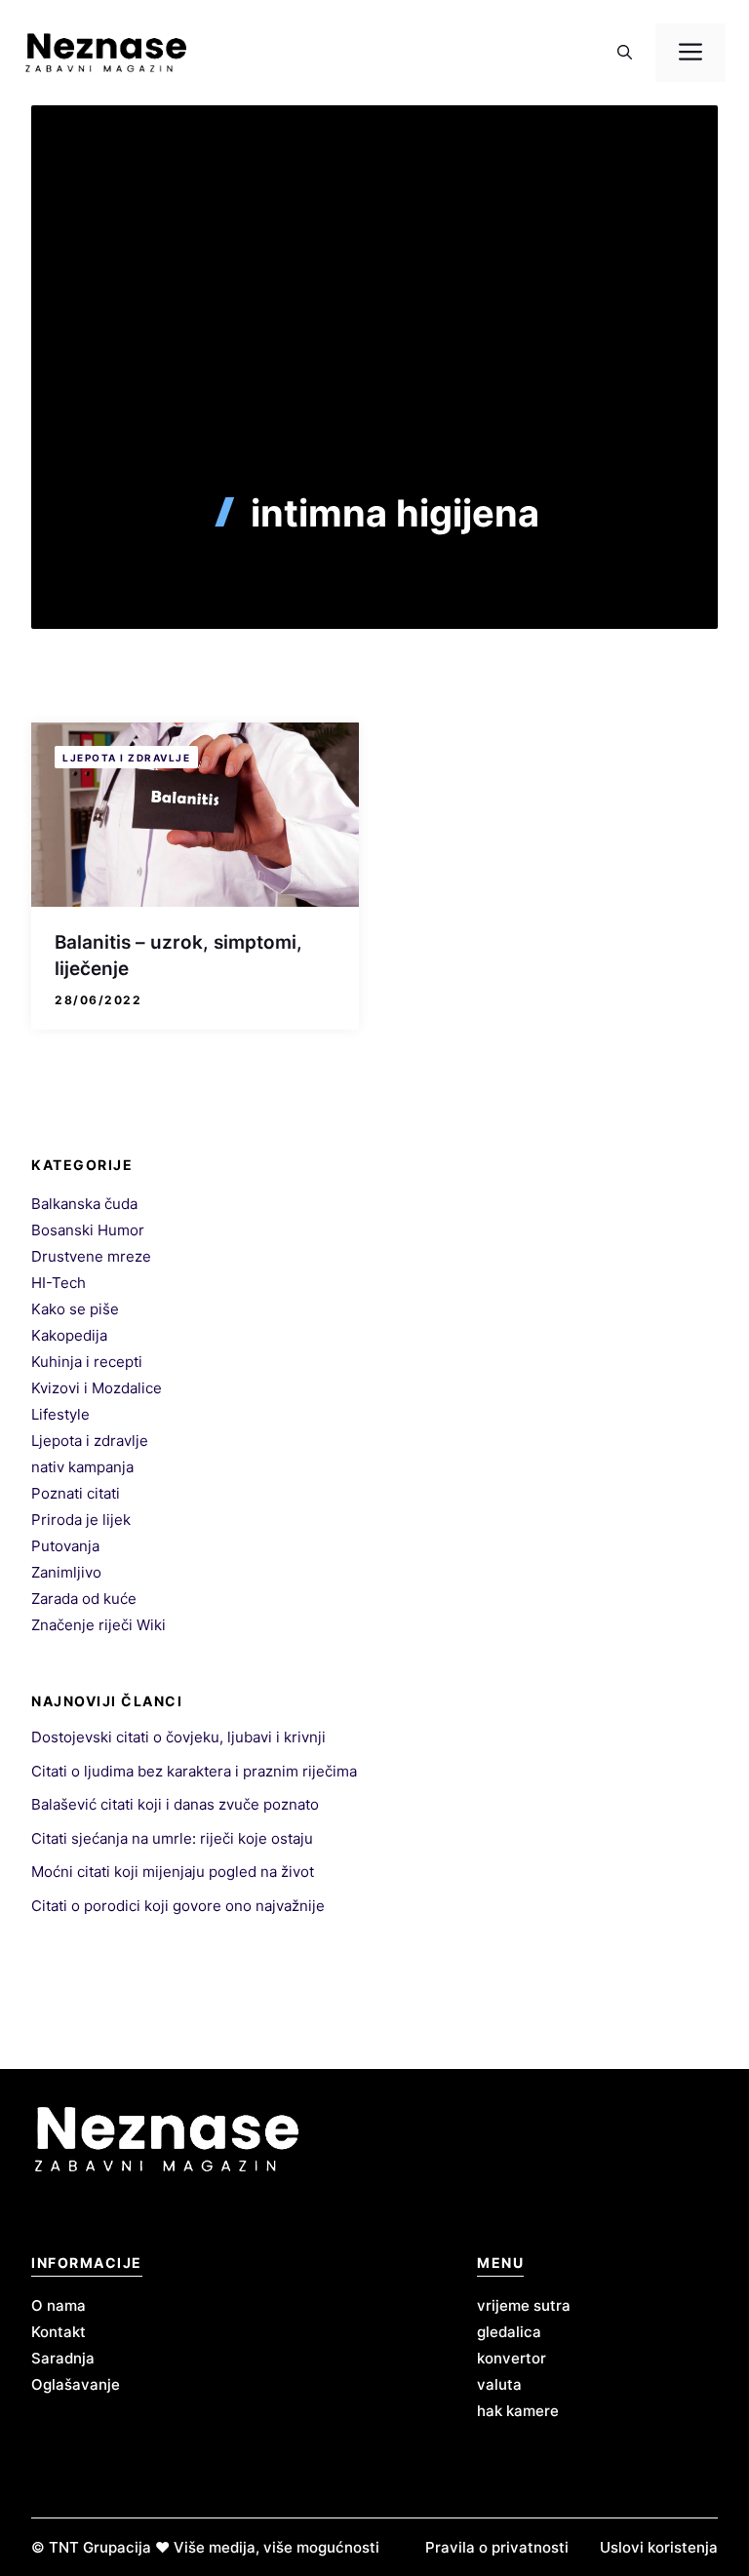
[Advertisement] (374, 345)
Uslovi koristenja (659, 2547)
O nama (59, 2305)
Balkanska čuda (84, 1204)
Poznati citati (76, 1493)
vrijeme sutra (524, 2305)
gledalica (509, 2332)
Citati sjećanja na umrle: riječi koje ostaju (172, 1838)
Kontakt (59, 2332)
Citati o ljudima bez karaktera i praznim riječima (194, 1771)
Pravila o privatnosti (497, 2547)
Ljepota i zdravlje (126, 758)
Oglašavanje (76, 2384)
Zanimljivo (66, 1572)
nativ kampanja (82, 1467)
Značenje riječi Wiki (99, 1625)
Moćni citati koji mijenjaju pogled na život (173, 1872)
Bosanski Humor (88, 1230)
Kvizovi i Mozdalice (97, 1388)
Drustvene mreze (91, 1256)
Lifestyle (60, 1414)
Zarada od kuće (84, 1599)
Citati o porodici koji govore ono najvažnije (178, 1906)
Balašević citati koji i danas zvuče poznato (175, 1804)
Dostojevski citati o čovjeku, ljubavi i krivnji (178, 1737)
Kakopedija (69, 1335)
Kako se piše (75, 1309)
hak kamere (518, 2411)
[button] (625, 53)
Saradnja (63, 2358)
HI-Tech (59, 1283)
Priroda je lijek (81, 1520)
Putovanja (65, 1546)
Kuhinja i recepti (87, 1362)
